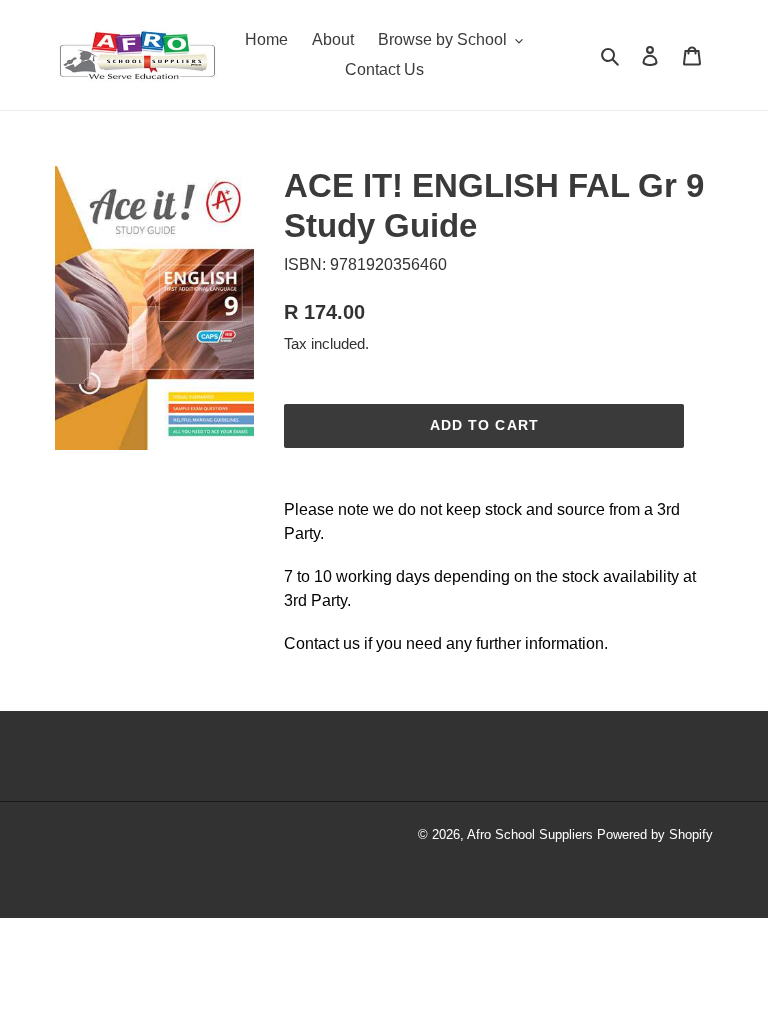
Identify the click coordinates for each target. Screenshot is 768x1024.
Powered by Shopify (655, 834)
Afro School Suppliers (530, 834)
